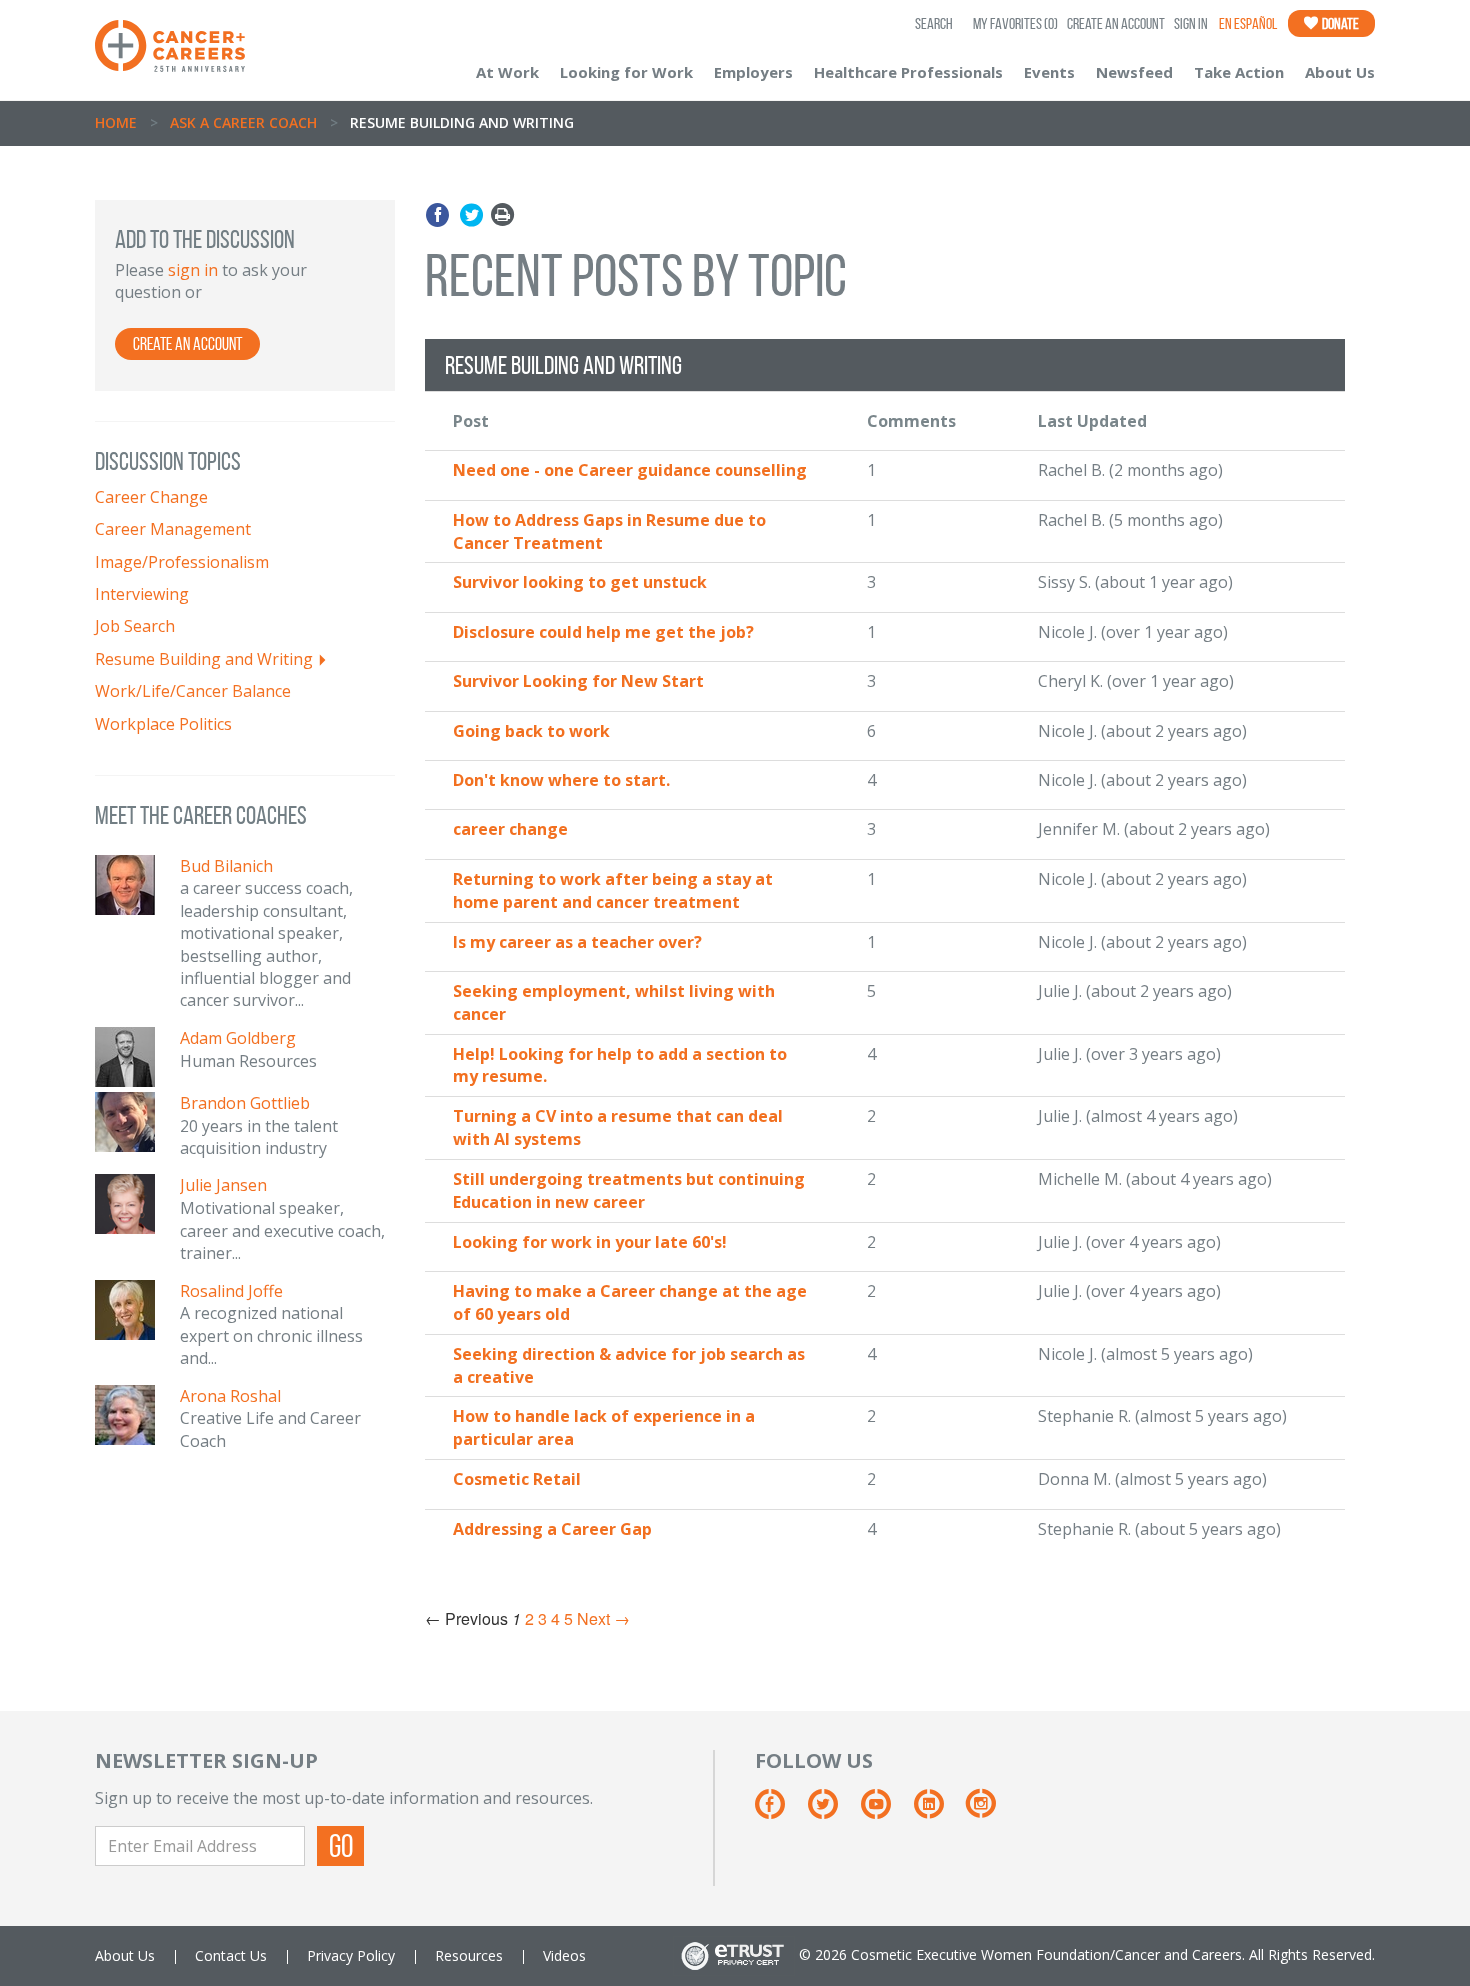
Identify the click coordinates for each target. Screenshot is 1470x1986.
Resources (469, 1955)
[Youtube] (885, 1810)
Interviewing (142, 594)
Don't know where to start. (561, 780)
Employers (753, 72)
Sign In (1191, 23)
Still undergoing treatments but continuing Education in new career (629, 1190)
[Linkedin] (938, 1810)
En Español (1248, 23)
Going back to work (531, 731)
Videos (564, 1955)
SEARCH (934, 23)
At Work (507, 72)
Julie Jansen (223, 1185)
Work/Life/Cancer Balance (193, 691)
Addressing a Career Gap (552, 1529)
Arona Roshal (230, 1396)
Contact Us (231, 1955)
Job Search (135, 626)
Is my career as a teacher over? (577, 942)
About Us (1340, 72)
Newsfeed (1134, 72)
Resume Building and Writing (204, 659)
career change (510, 829)
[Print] (502, 215)
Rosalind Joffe (231, 1291)
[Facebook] (440, 215)
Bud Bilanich (226, 866)
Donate (1339, 23)
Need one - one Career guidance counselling (630, 470)
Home (116, 122)
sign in (193, 270)
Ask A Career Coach (243, 122)
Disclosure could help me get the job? (603, 632)
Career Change (151, 497)
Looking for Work (626, 72)
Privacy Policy (351, 1955)
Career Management (173, 529)
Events (1049, 72)
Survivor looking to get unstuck (580, 582)
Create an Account (1116, 23)
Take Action (1239, 72)
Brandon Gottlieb (245, 1103)
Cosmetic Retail (517, 1479)
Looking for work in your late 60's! (590, 1242)
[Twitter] (471, 215)
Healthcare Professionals (908, 72)
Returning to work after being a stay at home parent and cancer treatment (613, 890)
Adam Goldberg (238, 1038)
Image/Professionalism (182, 562)
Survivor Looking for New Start (578, 681)
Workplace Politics (163, 724)
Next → (603, 1618)
